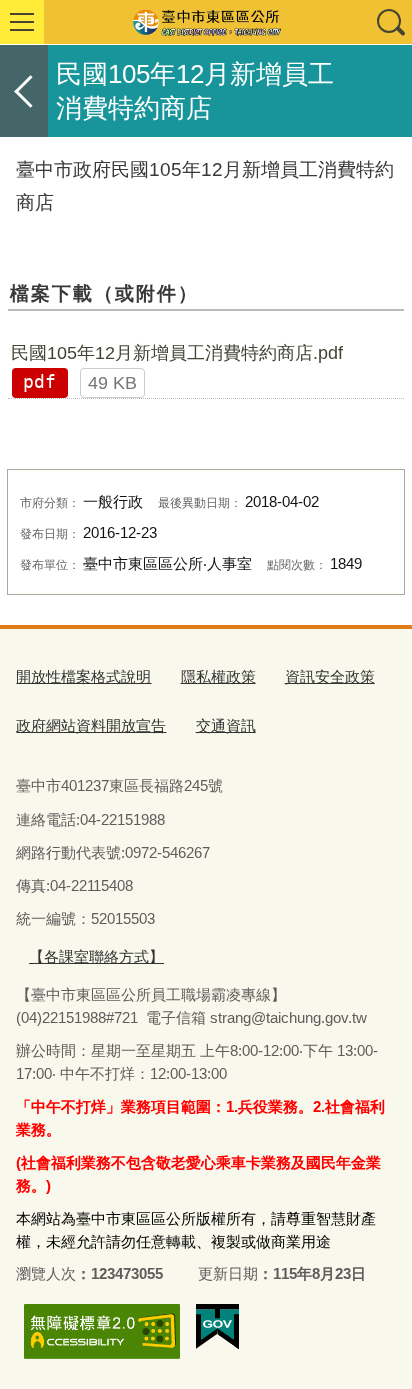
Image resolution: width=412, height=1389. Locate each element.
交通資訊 (226, 725)
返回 (24, 91)
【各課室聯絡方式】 (96, 956)
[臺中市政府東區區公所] (206, 22)
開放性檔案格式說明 (83, 676)
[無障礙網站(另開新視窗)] (102, 1331)
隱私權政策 (218, 676)
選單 (22, 22)
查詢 (390, 22)
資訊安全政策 (330, 676)
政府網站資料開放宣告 (91, 725)
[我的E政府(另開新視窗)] (217, 1327)
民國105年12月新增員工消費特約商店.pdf (177, 353)
